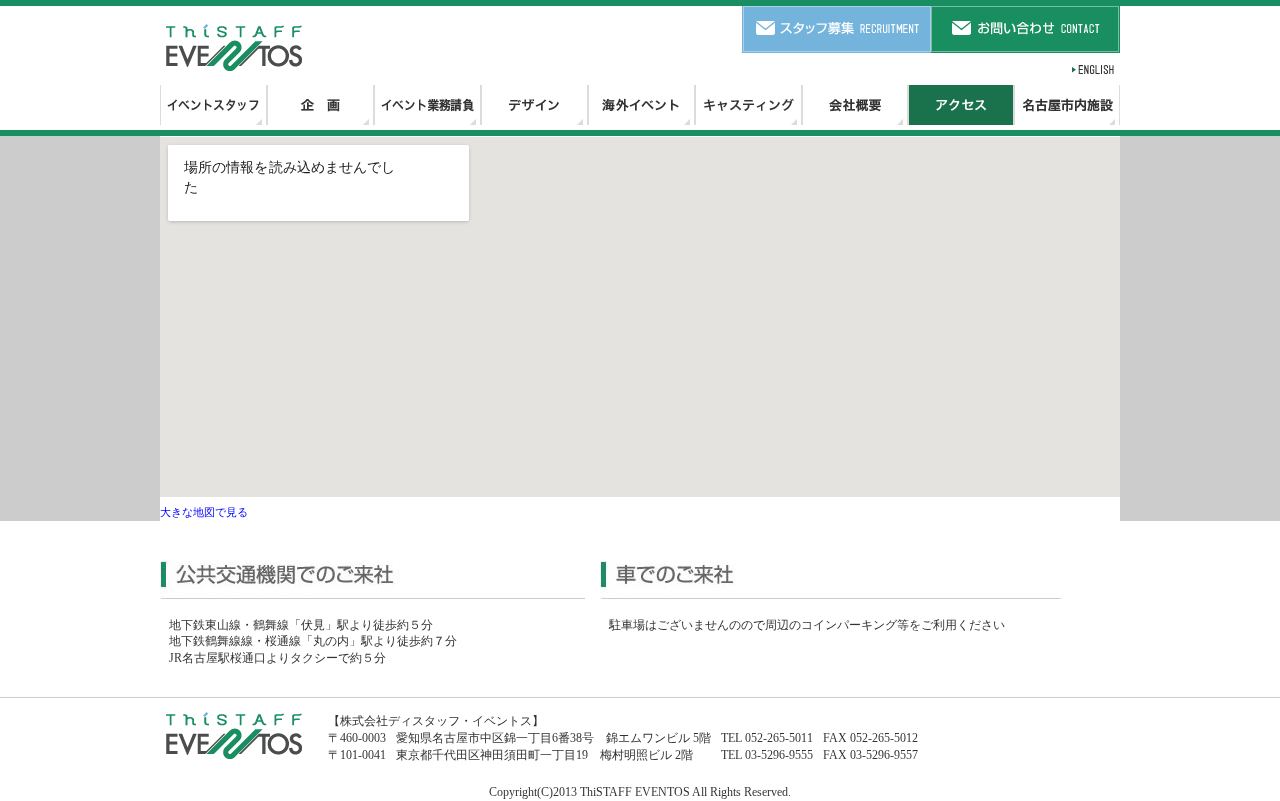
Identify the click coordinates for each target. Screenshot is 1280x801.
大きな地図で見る (204, 512)
